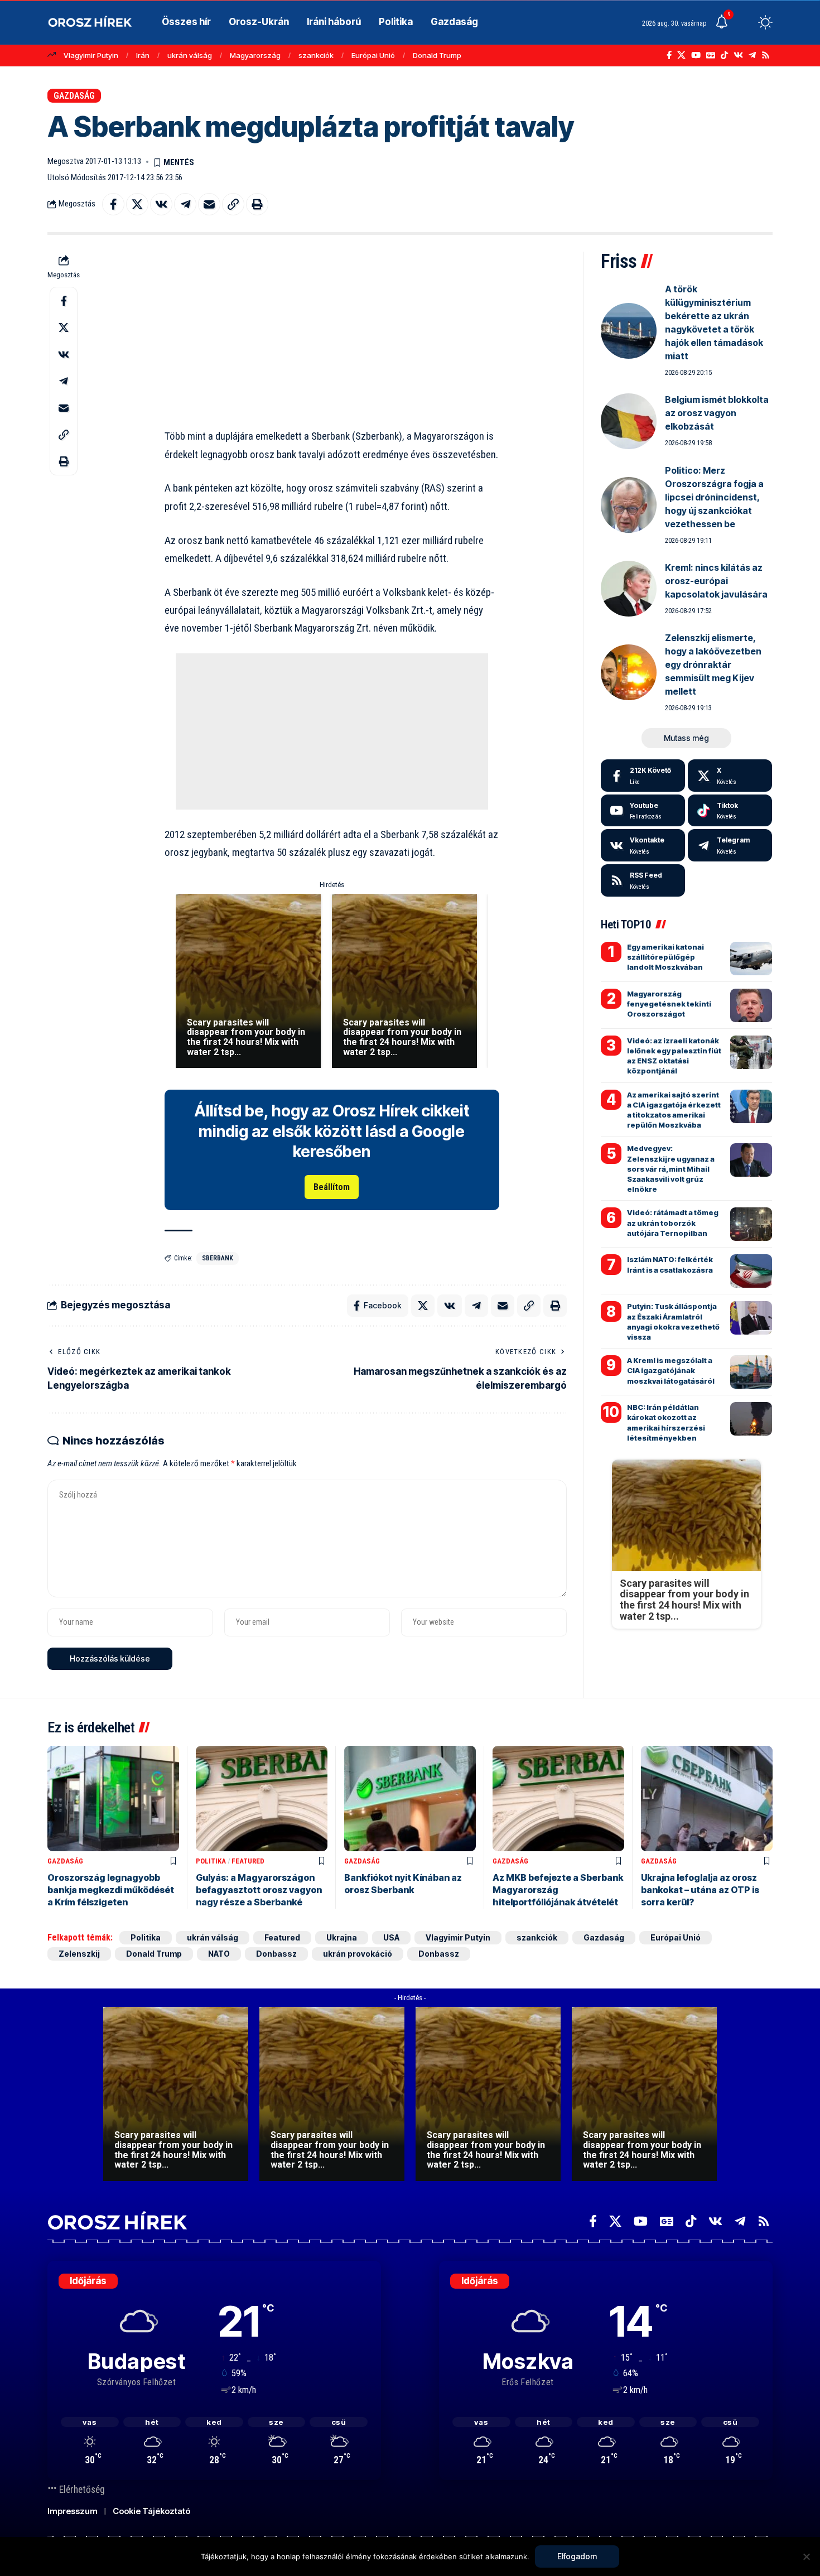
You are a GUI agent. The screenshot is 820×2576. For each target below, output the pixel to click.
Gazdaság (74, 96)
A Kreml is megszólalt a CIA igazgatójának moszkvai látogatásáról (671, 1370)
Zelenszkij (79, 1954)
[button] (745, 22)
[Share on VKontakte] (161, 204)
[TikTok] (724, 55)
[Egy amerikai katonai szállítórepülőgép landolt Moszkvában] (751, 959)
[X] (681, 55)
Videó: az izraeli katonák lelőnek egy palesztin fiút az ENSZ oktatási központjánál (674, 1056)
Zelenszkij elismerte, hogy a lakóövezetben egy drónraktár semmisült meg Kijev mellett (713, 665)
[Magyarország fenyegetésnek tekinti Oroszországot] (751, 1005)
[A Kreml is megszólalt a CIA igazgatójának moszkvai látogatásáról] (751, 1372)
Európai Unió (373, 55)
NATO (219, 1954)
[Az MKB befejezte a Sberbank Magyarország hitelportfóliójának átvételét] (558, 1799)
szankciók (316, 55)
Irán (143, 55)
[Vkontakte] (738, 55)
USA (391, 1937)
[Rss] (766, 55)
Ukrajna (342, 1937)
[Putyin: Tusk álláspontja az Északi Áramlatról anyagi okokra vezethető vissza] (751, 1318)
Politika (211, 1861)
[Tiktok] (730, 811)
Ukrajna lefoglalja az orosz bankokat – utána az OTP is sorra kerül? (700, 1890)
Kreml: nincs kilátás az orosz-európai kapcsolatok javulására (716, 581)
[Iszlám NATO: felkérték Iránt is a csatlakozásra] (751, 1271)
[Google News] (711, 55)
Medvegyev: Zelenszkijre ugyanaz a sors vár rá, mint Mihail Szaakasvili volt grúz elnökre (671, 1169)
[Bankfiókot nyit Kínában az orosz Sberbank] (410, 1799)
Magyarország (255, 55)
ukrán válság (190, 55)
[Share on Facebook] (113, 204)
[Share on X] (137, 204)
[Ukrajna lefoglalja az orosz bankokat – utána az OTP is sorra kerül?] (707, 1799)
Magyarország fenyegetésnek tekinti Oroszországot (669, 1004)
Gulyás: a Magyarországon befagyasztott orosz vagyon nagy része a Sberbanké (259, 1890)
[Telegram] (752, 55)
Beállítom (332, 1187)
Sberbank (218, 1258)
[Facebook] (669, 55)
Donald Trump (437, 55)
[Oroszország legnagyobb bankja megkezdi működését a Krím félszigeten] (113, 1799)
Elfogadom (577, 2556)
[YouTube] (696, 55)
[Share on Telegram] (185, 204)
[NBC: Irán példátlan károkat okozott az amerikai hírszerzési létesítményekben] (751, 1419)
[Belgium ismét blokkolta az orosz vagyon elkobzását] (629, 421)
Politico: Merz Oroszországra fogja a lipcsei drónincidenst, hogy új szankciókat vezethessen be (714, 497)
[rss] (643, 880)
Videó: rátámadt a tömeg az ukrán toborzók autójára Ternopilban (673, 1222)
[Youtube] (643, 811)
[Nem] (806, 2556)
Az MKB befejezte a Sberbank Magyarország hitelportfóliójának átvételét (558, 1890)
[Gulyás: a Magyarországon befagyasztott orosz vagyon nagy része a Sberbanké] (262, 1799)
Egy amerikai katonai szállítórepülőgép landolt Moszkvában (665, 957)
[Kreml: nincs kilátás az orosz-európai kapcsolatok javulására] (629, 589)
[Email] (209, 204)
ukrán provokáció (358, 1954)
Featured (248, 1861)
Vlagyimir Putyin (91, 55)
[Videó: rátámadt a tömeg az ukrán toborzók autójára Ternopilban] (751, 1224)
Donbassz (276, 1954)
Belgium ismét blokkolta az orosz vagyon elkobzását (717, 413)
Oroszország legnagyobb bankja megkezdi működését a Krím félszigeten (111, 1890)
